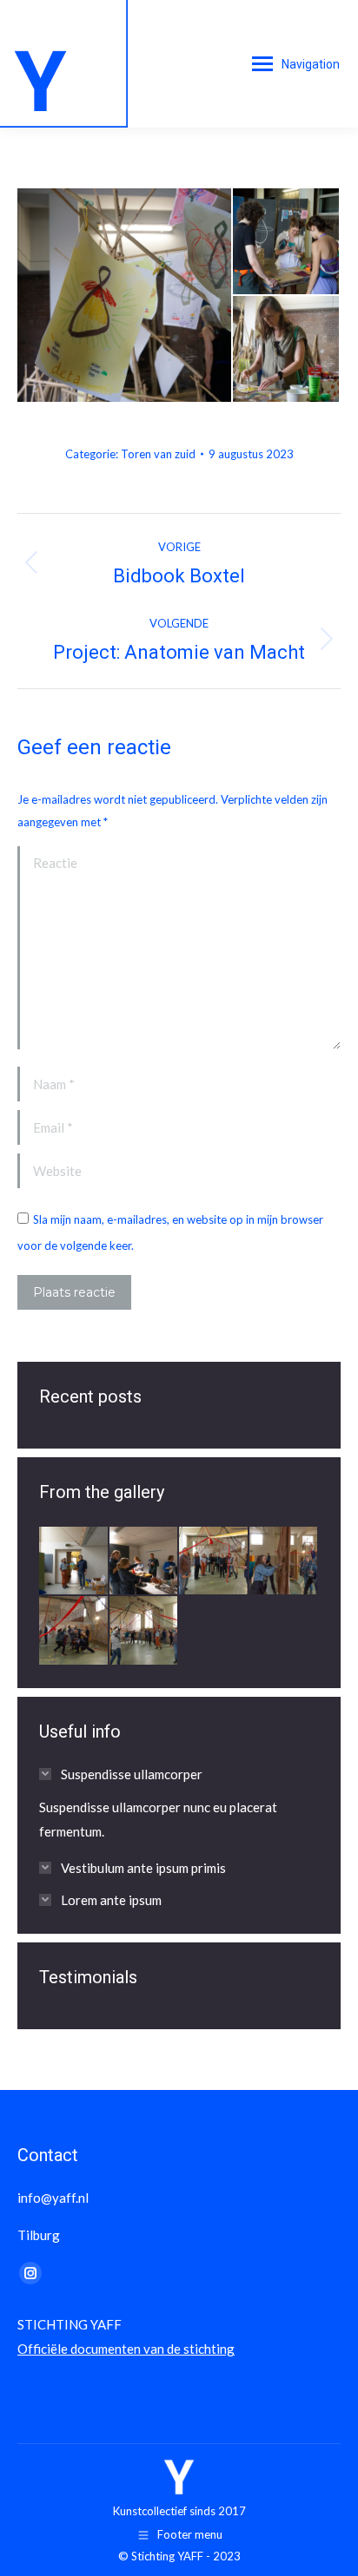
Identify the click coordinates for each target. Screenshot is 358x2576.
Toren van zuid (158, 454)
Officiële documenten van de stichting (126, 2349)
